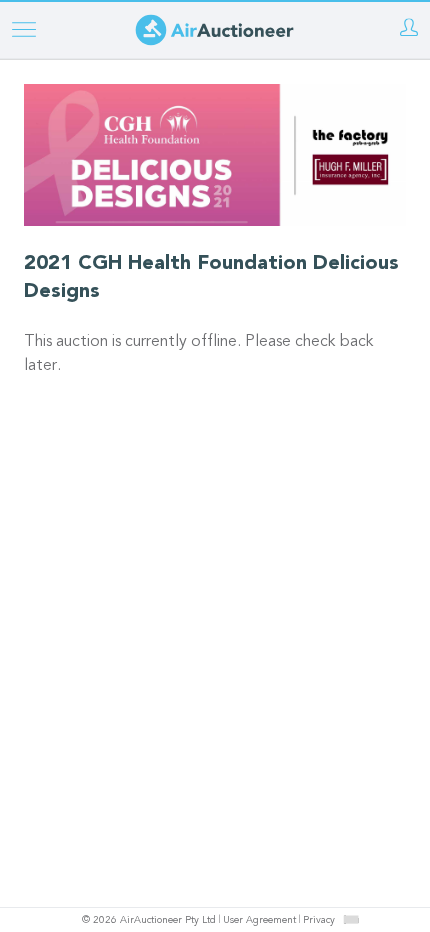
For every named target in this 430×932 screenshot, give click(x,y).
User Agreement (259, 921)
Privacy (319, 921)
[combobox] (351, 919)
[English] (351, 919)
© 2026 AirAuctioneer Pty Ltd (149, 921)
